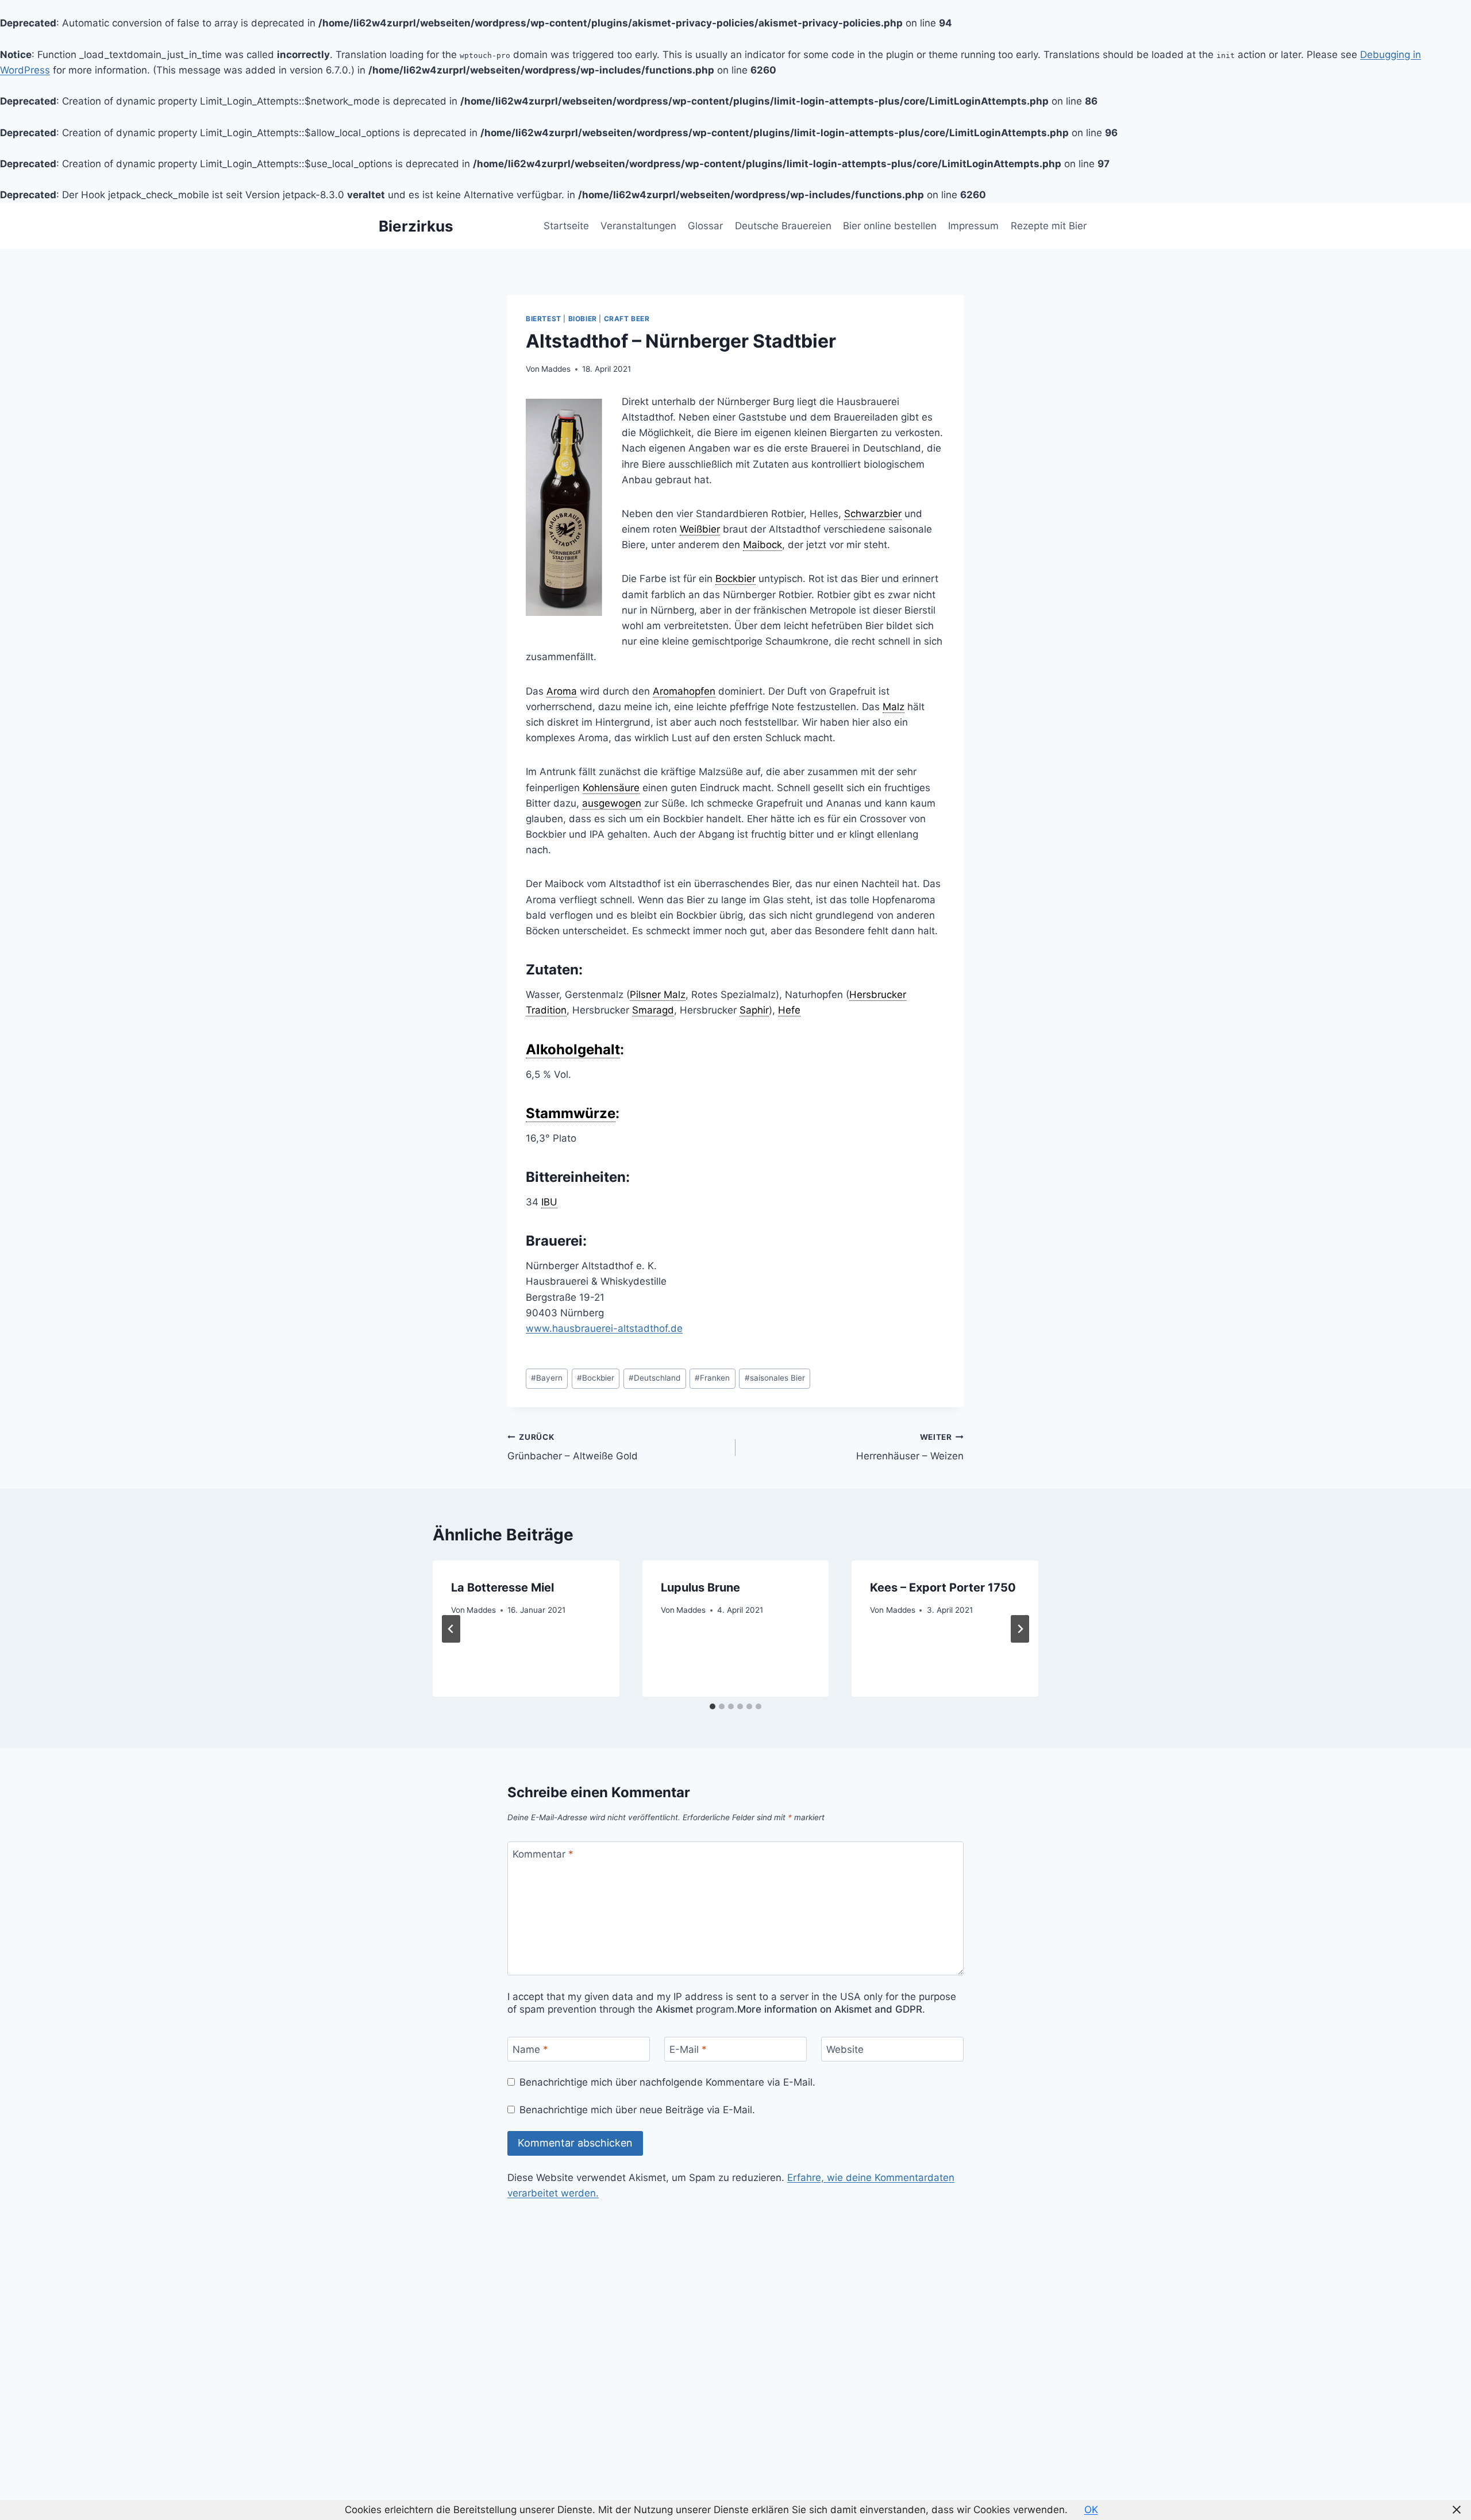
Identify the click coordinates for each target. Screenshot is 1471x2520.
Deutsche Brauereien (783, 226)
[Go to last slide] (451, 1629)
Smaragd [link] (653, 1010)
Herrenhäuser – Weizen (910, 1447)
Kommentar (543, 1854)
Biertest (544, 319)
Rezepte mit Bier (1049, 226)
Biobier (583, 319)
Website (845, 2049)
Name (530, 2049)
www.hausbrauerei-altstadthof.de (604, 1328)
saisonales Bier (775, 1378)
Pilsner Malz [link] (658, 995)
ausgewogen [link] (612, 803)
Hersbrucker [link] (878, 995)
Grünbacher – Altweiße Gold (573, 1447)
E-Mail (688, 2049)
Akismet (674, 2009)
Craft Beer (627, 319)
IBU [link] (549, 1202)
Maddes (556, 369)
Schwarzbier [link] (873, 514)
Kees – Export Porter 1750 (943, 1587)
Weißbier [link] (700, 529)
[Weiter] (1020, 1629)
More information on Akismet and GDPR (830, 2009)
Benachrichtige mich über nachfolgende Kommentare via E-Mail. (667, 2082)
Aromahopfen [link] (684, 691)
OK (1091, 2510)
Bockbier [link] (735, 579)
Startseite (566, 226)
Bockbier (596, 1378)
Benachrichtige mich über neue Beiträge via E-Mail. (637, 2110)
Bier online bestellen (890, 226)
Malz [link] (894, 707)
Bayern (547, 1378)
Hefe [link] (789, 1010)
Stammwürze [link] (571, 1113)
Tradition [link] (546, 1010)
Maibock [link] (763, 545)
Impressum (973, 226)
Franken (712, 1378)
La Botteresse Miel (502, 1587)
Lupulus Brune (700, 1587)
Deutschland (654, 1378)
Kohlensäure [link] (611, 788)
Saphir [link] (754, 1010)
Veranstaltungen (638, 226)
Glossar (705, 226)
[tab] (713, 1706)
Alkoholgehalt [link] (573, 1049)
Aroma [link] (562, 691)
